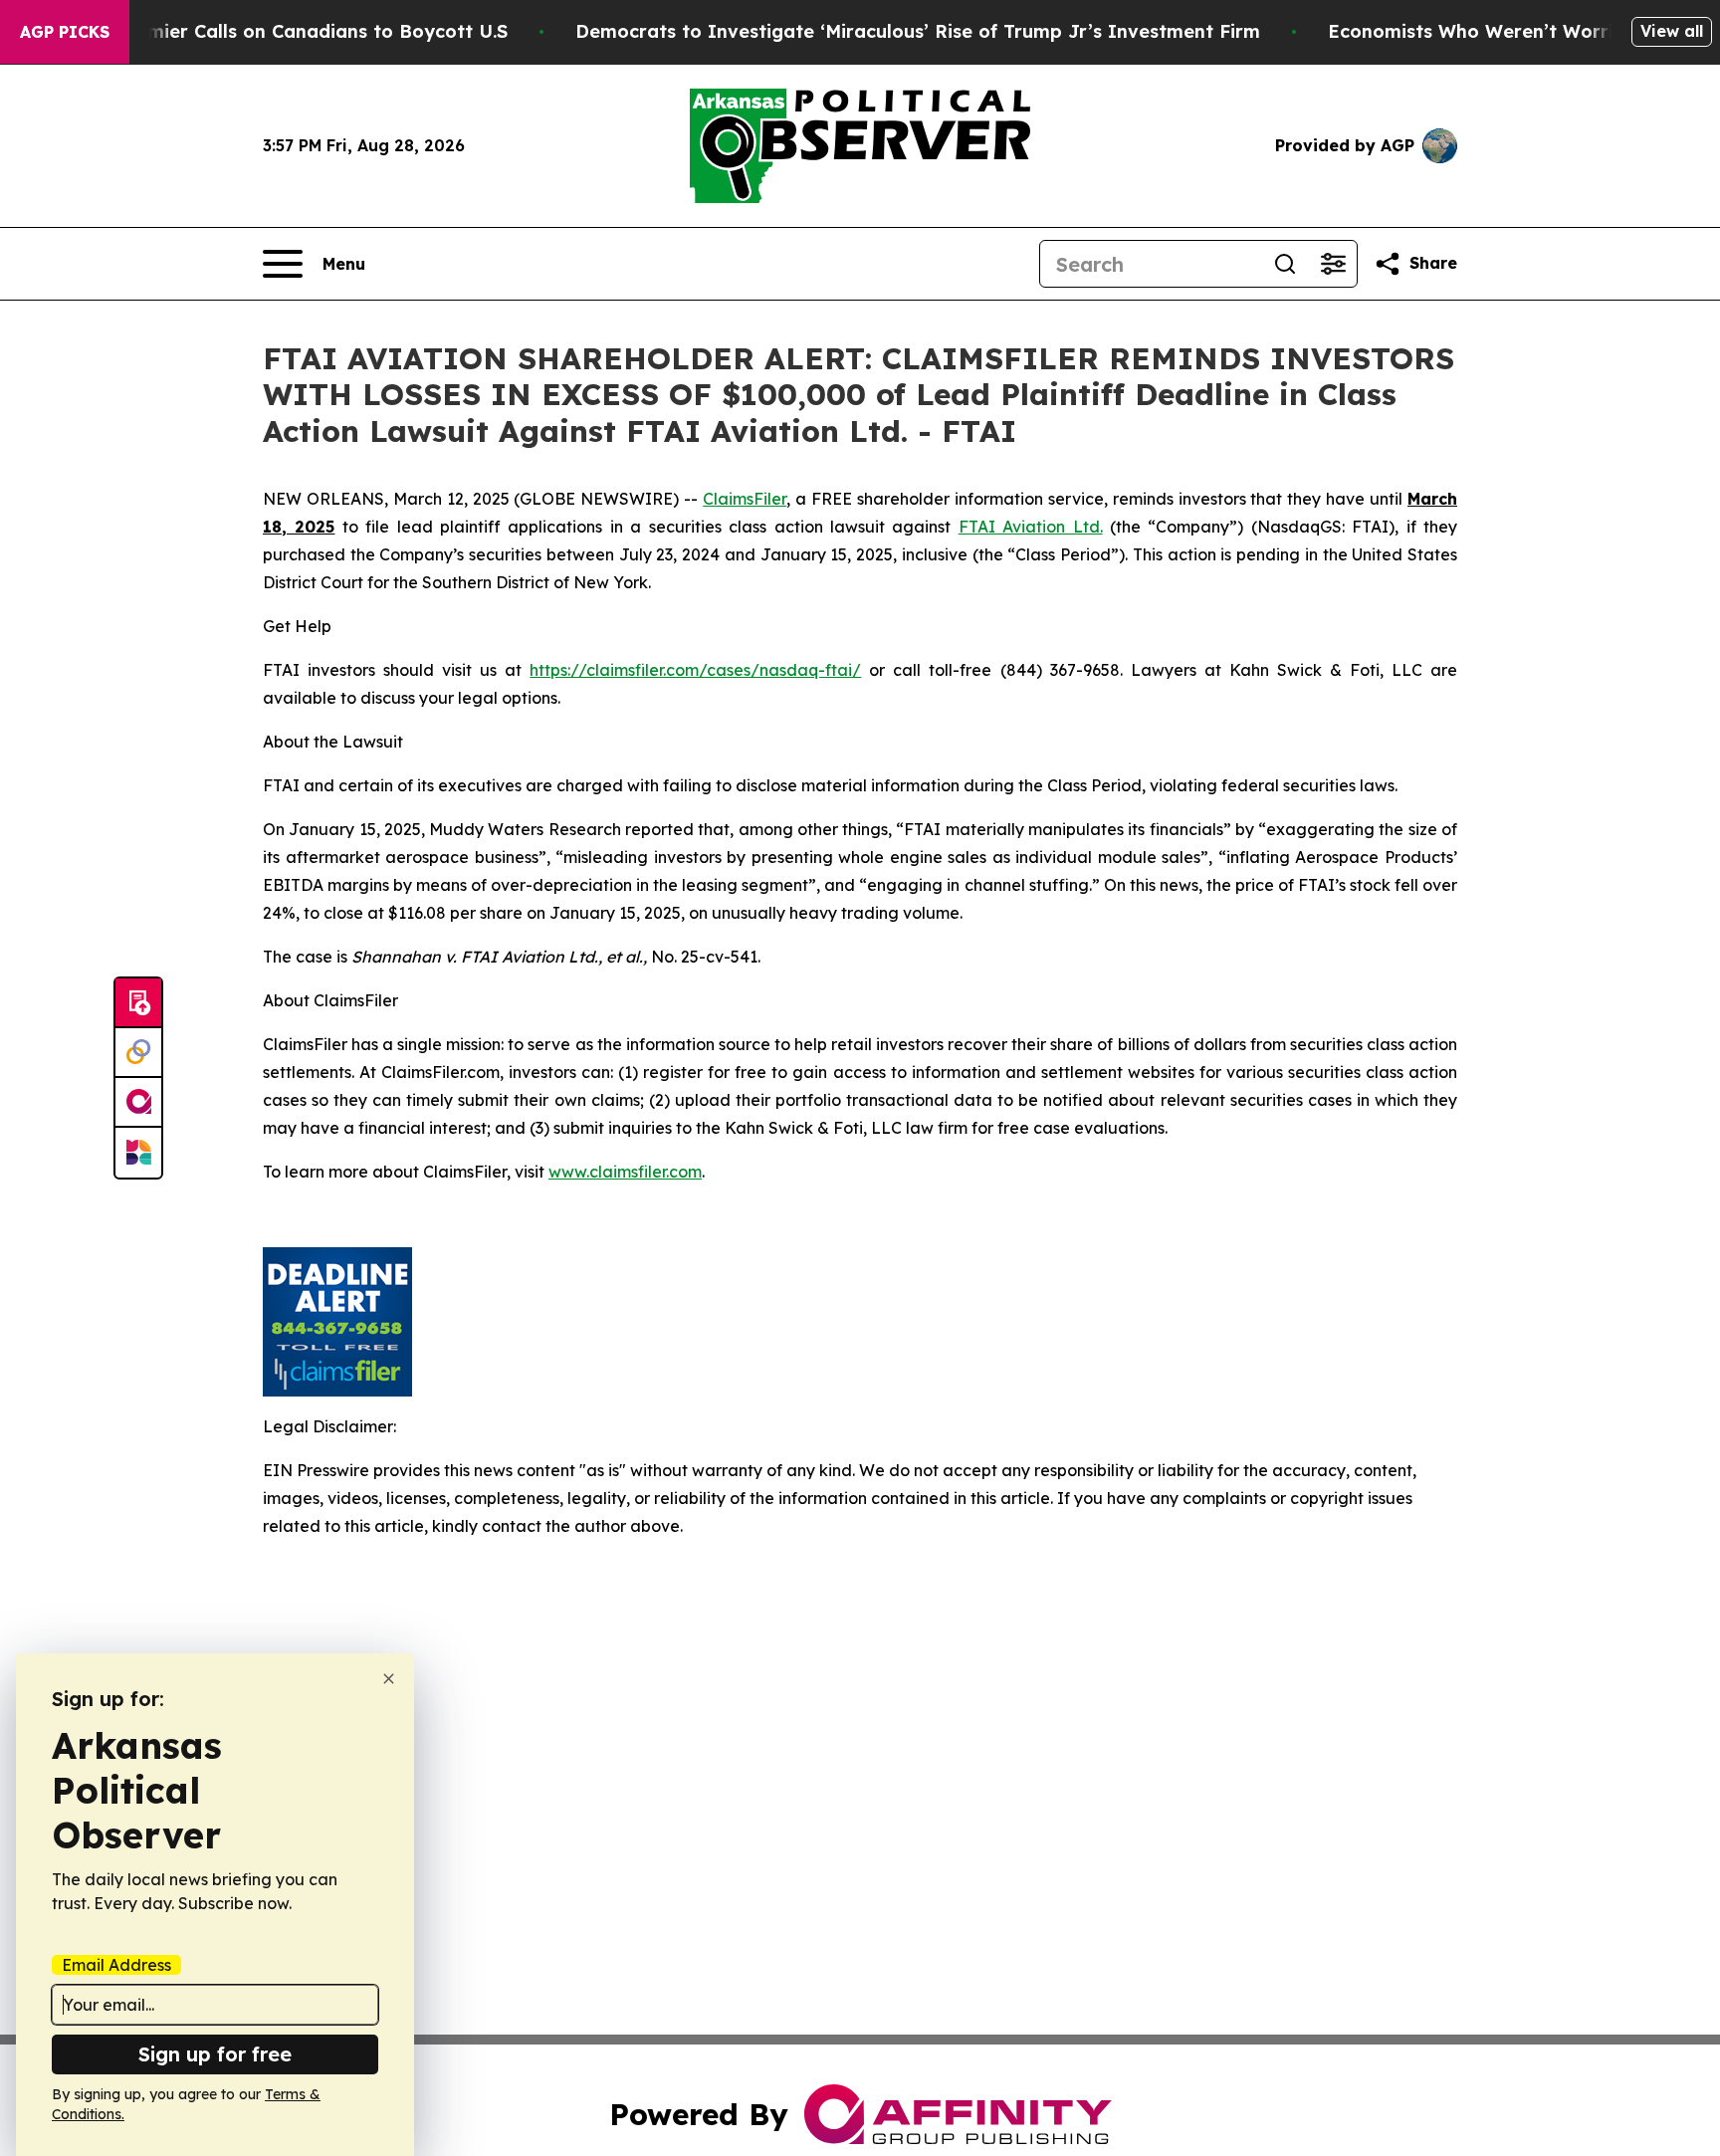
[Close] (389, 1679)
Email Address (116, 1965)
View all (1672, 31)
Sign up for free (215, 2054)
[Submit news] (138, 1003)
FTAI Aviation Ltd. (1031, 527)
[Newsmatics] (138, 1153)
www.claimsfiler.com (625, 1172)
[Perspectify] (138, 1053)
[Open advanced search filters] (1333, 264)
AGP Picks (65, 32)
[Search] (1285, 264)
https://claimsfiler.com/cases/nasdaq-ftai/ (695, 670)
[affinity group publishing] (138, 1103)
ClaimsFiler (745, 499)
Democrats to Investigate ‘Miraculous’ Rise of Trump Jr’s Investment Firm (918, 31)
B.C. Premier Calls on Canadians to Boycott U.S (293, 31)
